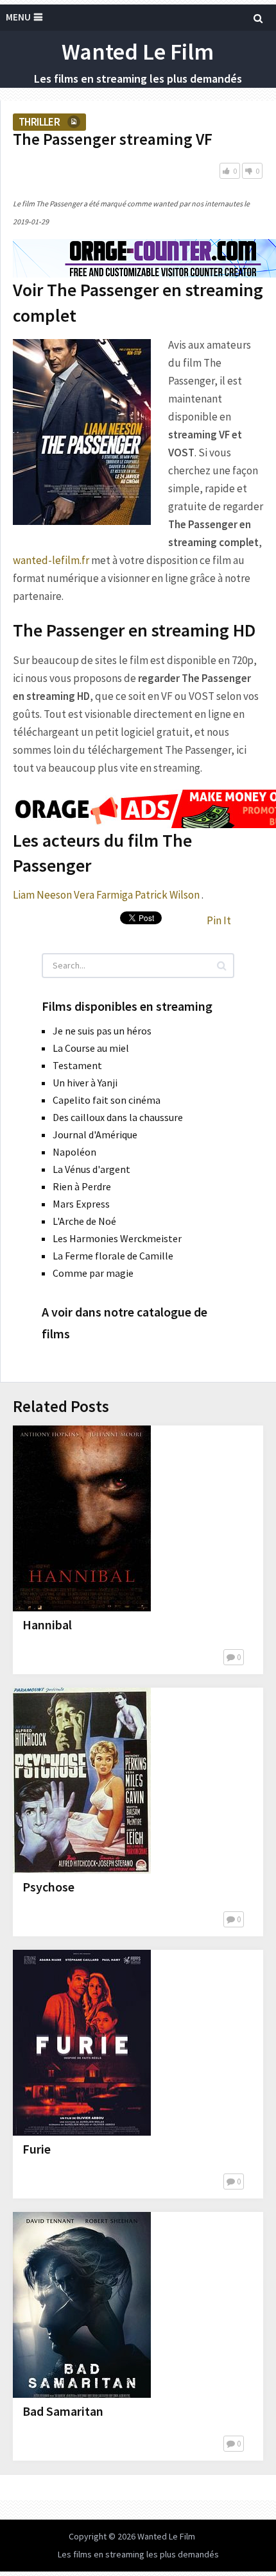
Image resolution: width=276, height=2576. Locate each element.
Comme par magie (93, 1273)
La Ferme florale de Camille (113, 1256)
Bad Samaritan (63, 2411)
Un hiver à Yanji (85, 1083)
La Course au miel (91, 1048)
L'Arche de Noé (84, 1221)
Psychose (48, 1887)
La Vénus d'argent (91, 1169)
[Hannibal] (82, 1518)
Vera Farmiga (103, 895)
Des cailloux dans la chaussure (118, 1117)
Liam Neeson (42, 895)
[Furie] (82, 2043)
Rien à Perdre (82, 1186)
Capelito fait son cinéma (107, 1100)
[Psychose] (82, 1781)
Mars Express (81, 1204)
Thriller (39, 122)
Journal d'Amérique (95, 1134)
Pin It (219, 920)
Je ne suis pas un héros (102, 1031)
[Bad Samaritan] (82, 2305)
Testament (77, 1065)
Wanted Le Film (138, 52)
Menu (18, 17)
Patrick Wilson (167, 895)
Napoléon (74, 1152)
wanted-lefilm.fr (51, 560)
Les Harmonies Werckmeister (117, 1238)
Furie (37, 2149)
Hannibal (47, 1625)
